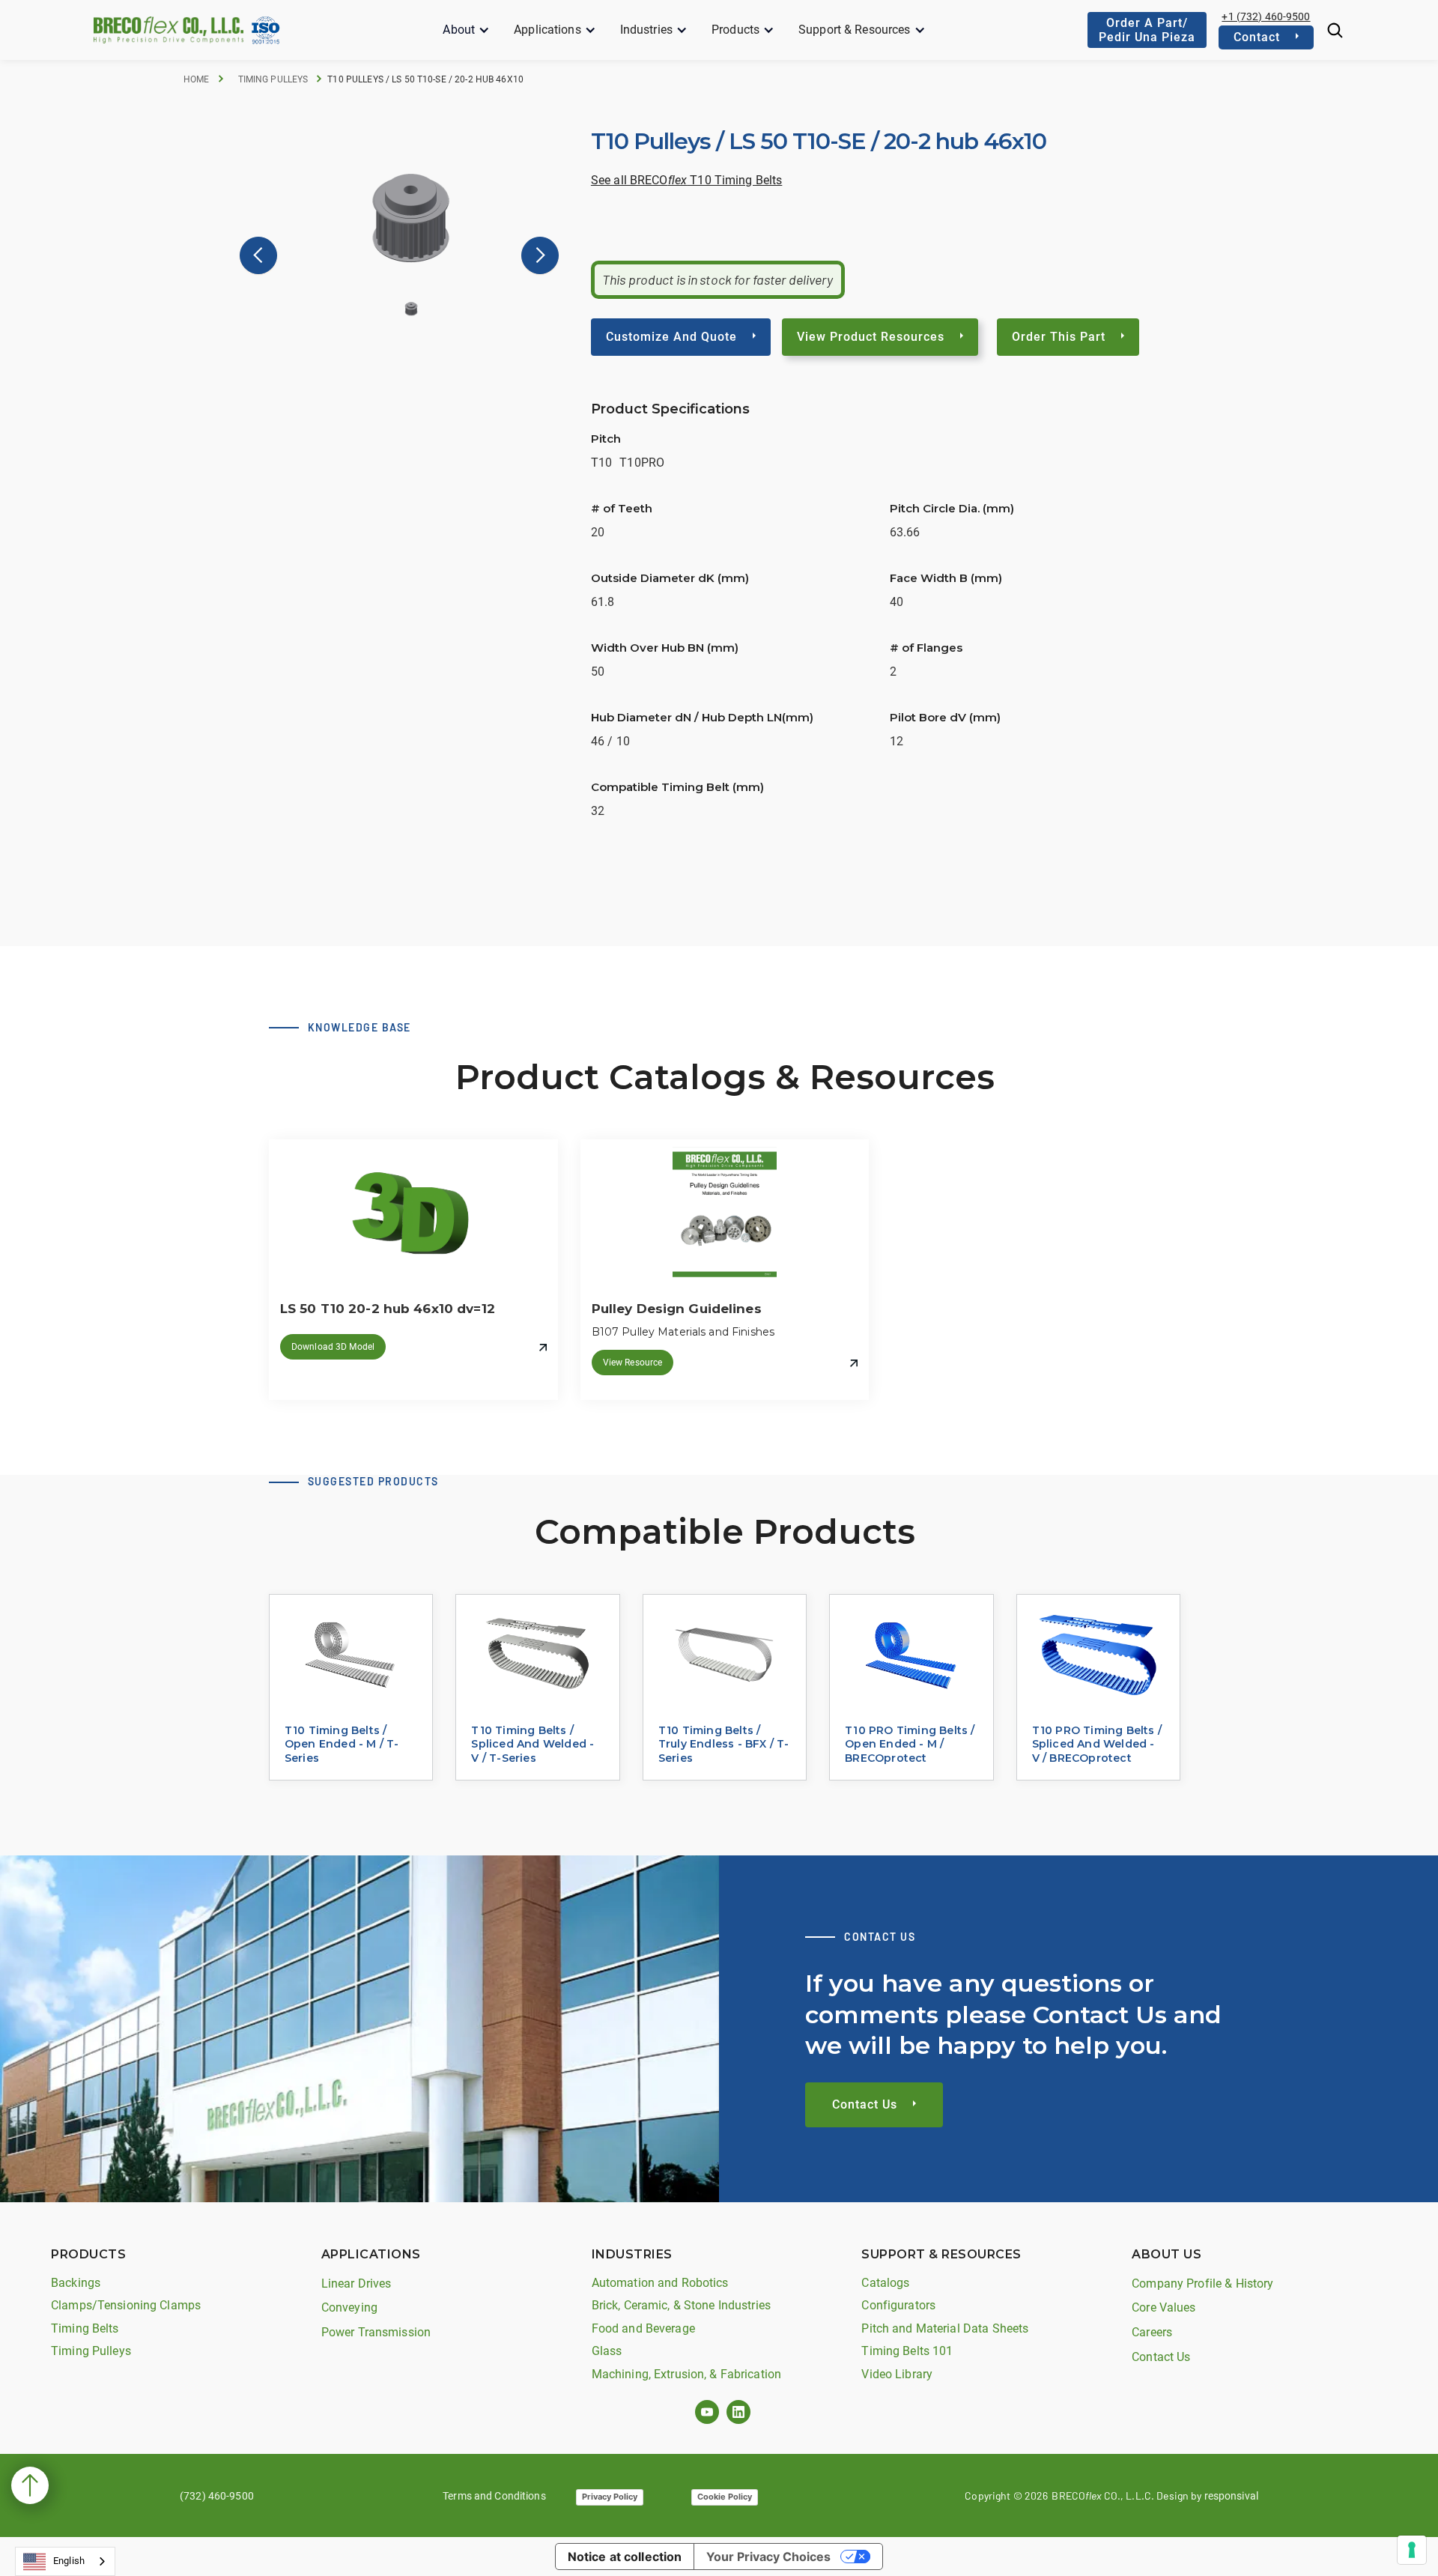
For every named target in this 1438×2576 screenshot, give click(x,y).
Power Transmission (376, 2332)
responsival (1231, 2496)
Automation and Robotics (660, 2283)
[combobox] (65, 2561)
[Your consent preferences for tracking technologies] (1412, 2550)
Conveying (349, 2307)
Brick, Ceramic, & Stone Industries (681, 2305)
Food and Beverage (643, 2328)
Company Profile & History (1202, 2283)
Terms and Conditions (494, 2496)
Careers (1152, 2332)
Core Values (1164, 2307)
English (69, 2561)
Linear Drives (357, 2283)
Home (197, 79)
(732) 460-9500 (217, 2496)
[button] (466, 30)
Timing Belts (85, 2328)
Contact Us (1161, 2357)
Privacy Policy (610, 2497)
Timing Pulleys (273, 79)
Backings (76, 2283)
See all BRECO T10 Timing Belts (686, 180)
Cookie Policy (725, 2497)
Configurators (898, 2305)
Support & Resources (854, 30)
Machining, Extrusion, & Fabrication (687, 2374)
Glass (607, 2351)
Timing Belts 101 (907, 2351)
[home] (169, 30)
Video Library (897, 2374)
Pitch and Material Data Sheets (945, 2328)
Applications (547, 30)
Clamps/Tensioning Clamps (126, 2305)
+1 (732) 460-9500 (1266, 16)
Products (735, 30)
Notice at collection (625, 2557)
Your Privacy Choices (768, 2557)
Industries (646, 30)
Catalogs (885, 2283)
